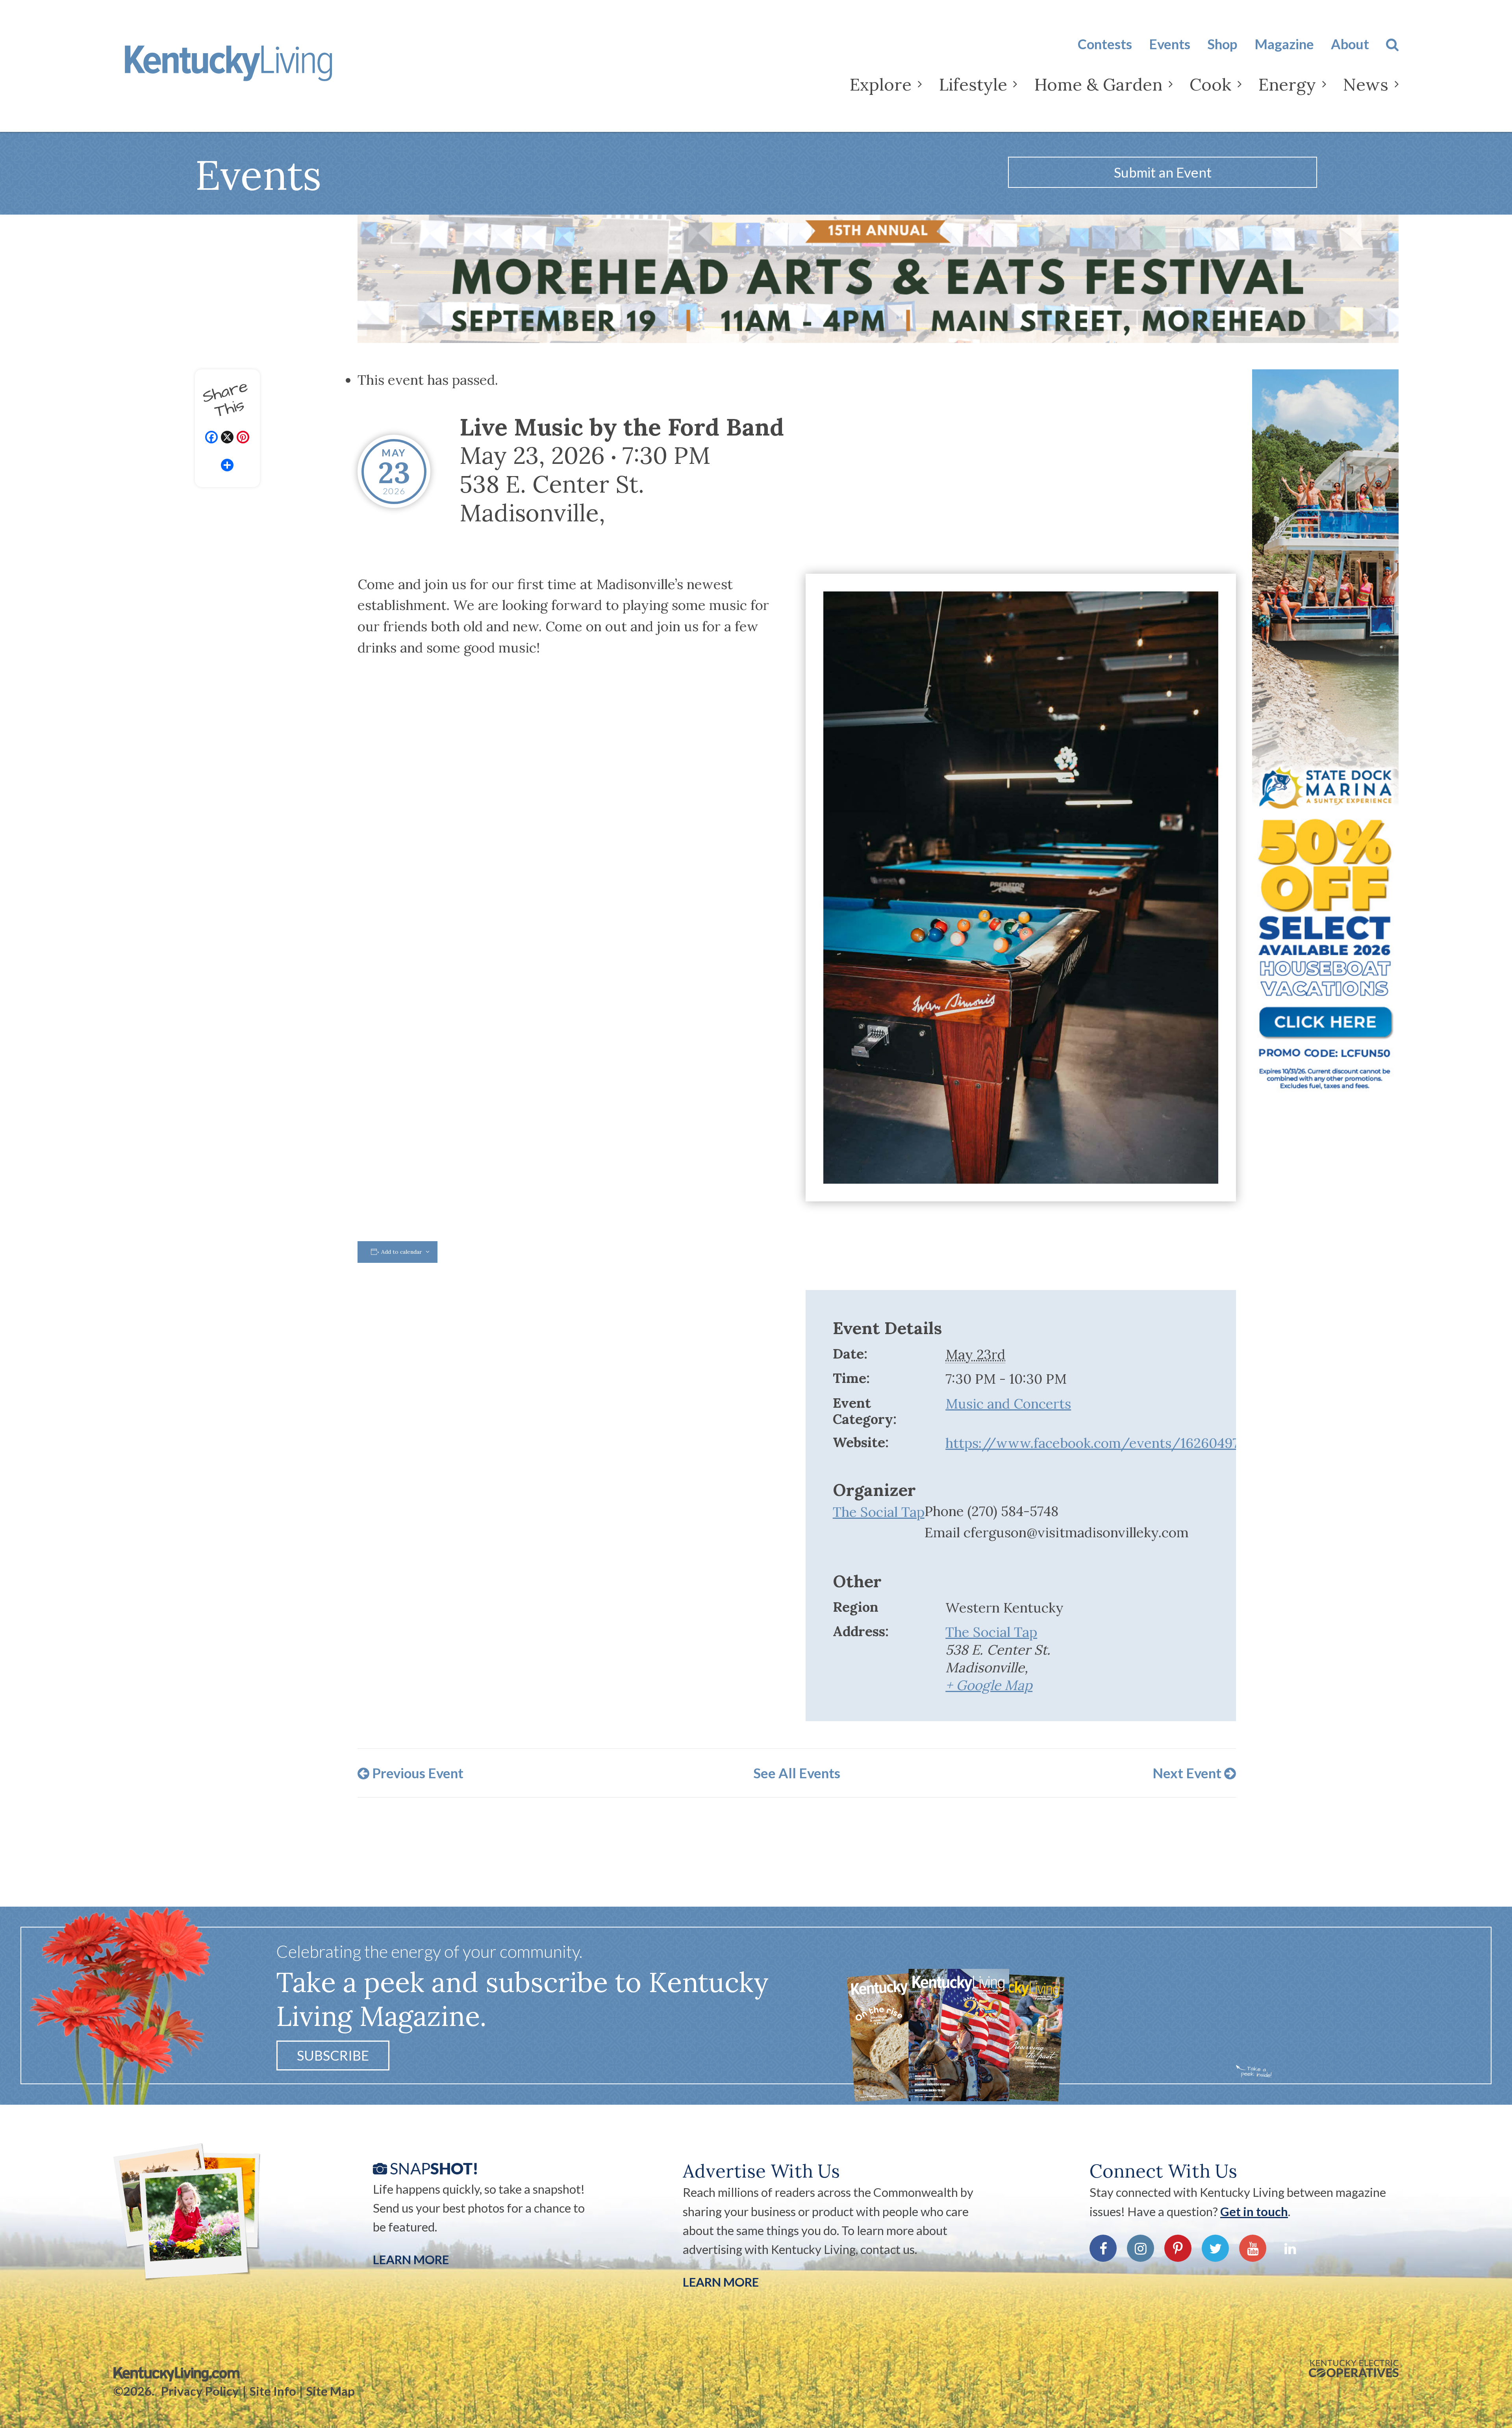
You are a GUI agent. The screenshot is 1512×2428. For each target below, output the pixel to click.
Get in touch (1254, 2211)
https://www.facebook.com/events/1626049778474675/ (1125, 1443)
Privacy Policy (200, 2391)
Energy (1287, 84)
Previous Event (416, 1773)
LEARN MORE (721, 2282)
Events (1170, 44)
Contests (1105, 44)
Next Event (1188, 1773)
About (1350, 44)
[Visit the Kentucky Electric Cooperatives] (1354, 2369)
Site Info (273, 2391)
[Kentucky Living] (253, 70)
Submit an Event (1163, 172)
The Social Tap (879, 1512)
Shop (1222, 44)
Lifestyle (973, 84)
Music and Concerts (1008, 1403)
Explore (881, 84)
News (1366, 84)
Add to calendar (402, 1252)
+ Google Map (989, 1685)
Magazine (1284, 44)
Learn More (411, 2259)
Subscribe (333, 2055)
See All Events (797, 1773)
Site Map (331, 2391)
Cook (1210, 84)
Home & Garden (1098, 84)
